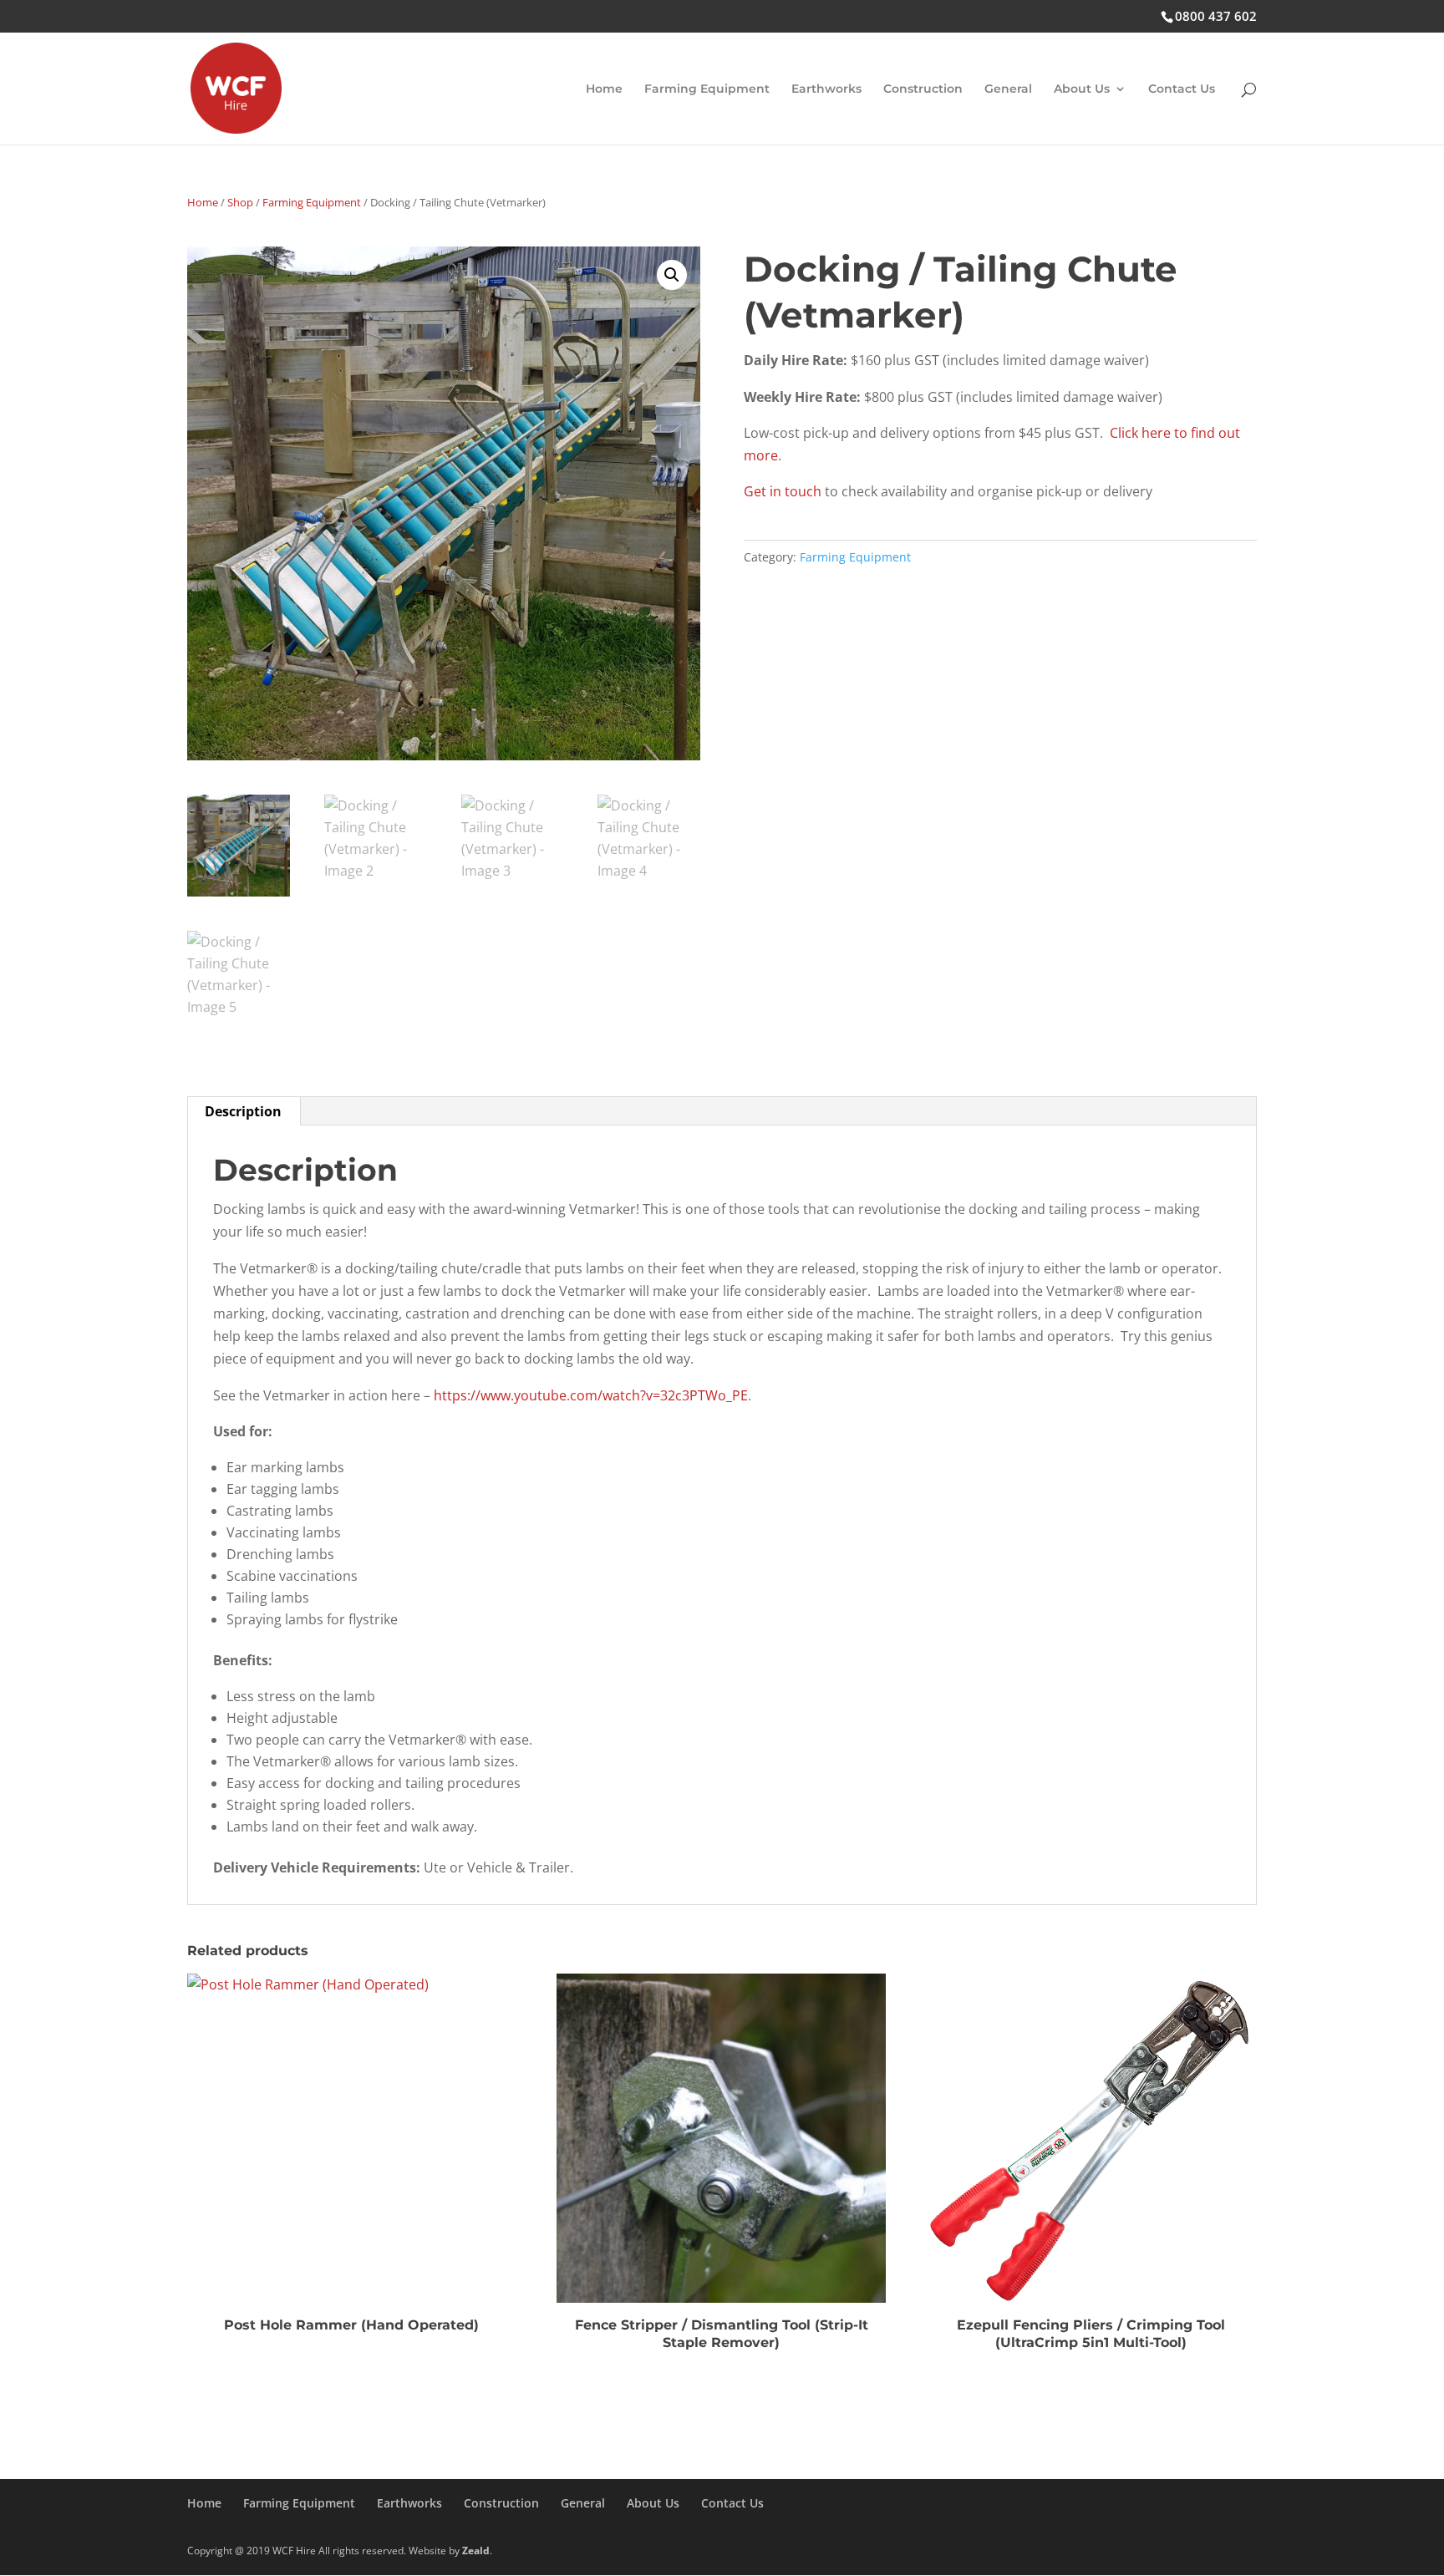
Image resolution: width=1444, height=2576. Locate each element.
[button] (672, 275)
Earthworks (826, 89)
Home (604, 89)
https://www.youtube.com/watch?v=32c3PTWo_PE (591, 1395)
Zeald (476, 2551)
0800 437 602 (1216, 16)
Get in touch (783, 491)
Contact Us (1182, 89)
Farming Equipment (707, 89)
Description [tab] (243, 1111)
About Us (1082, 89)
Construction (923, 89)
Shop (240, 202)
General (1008, 89)
